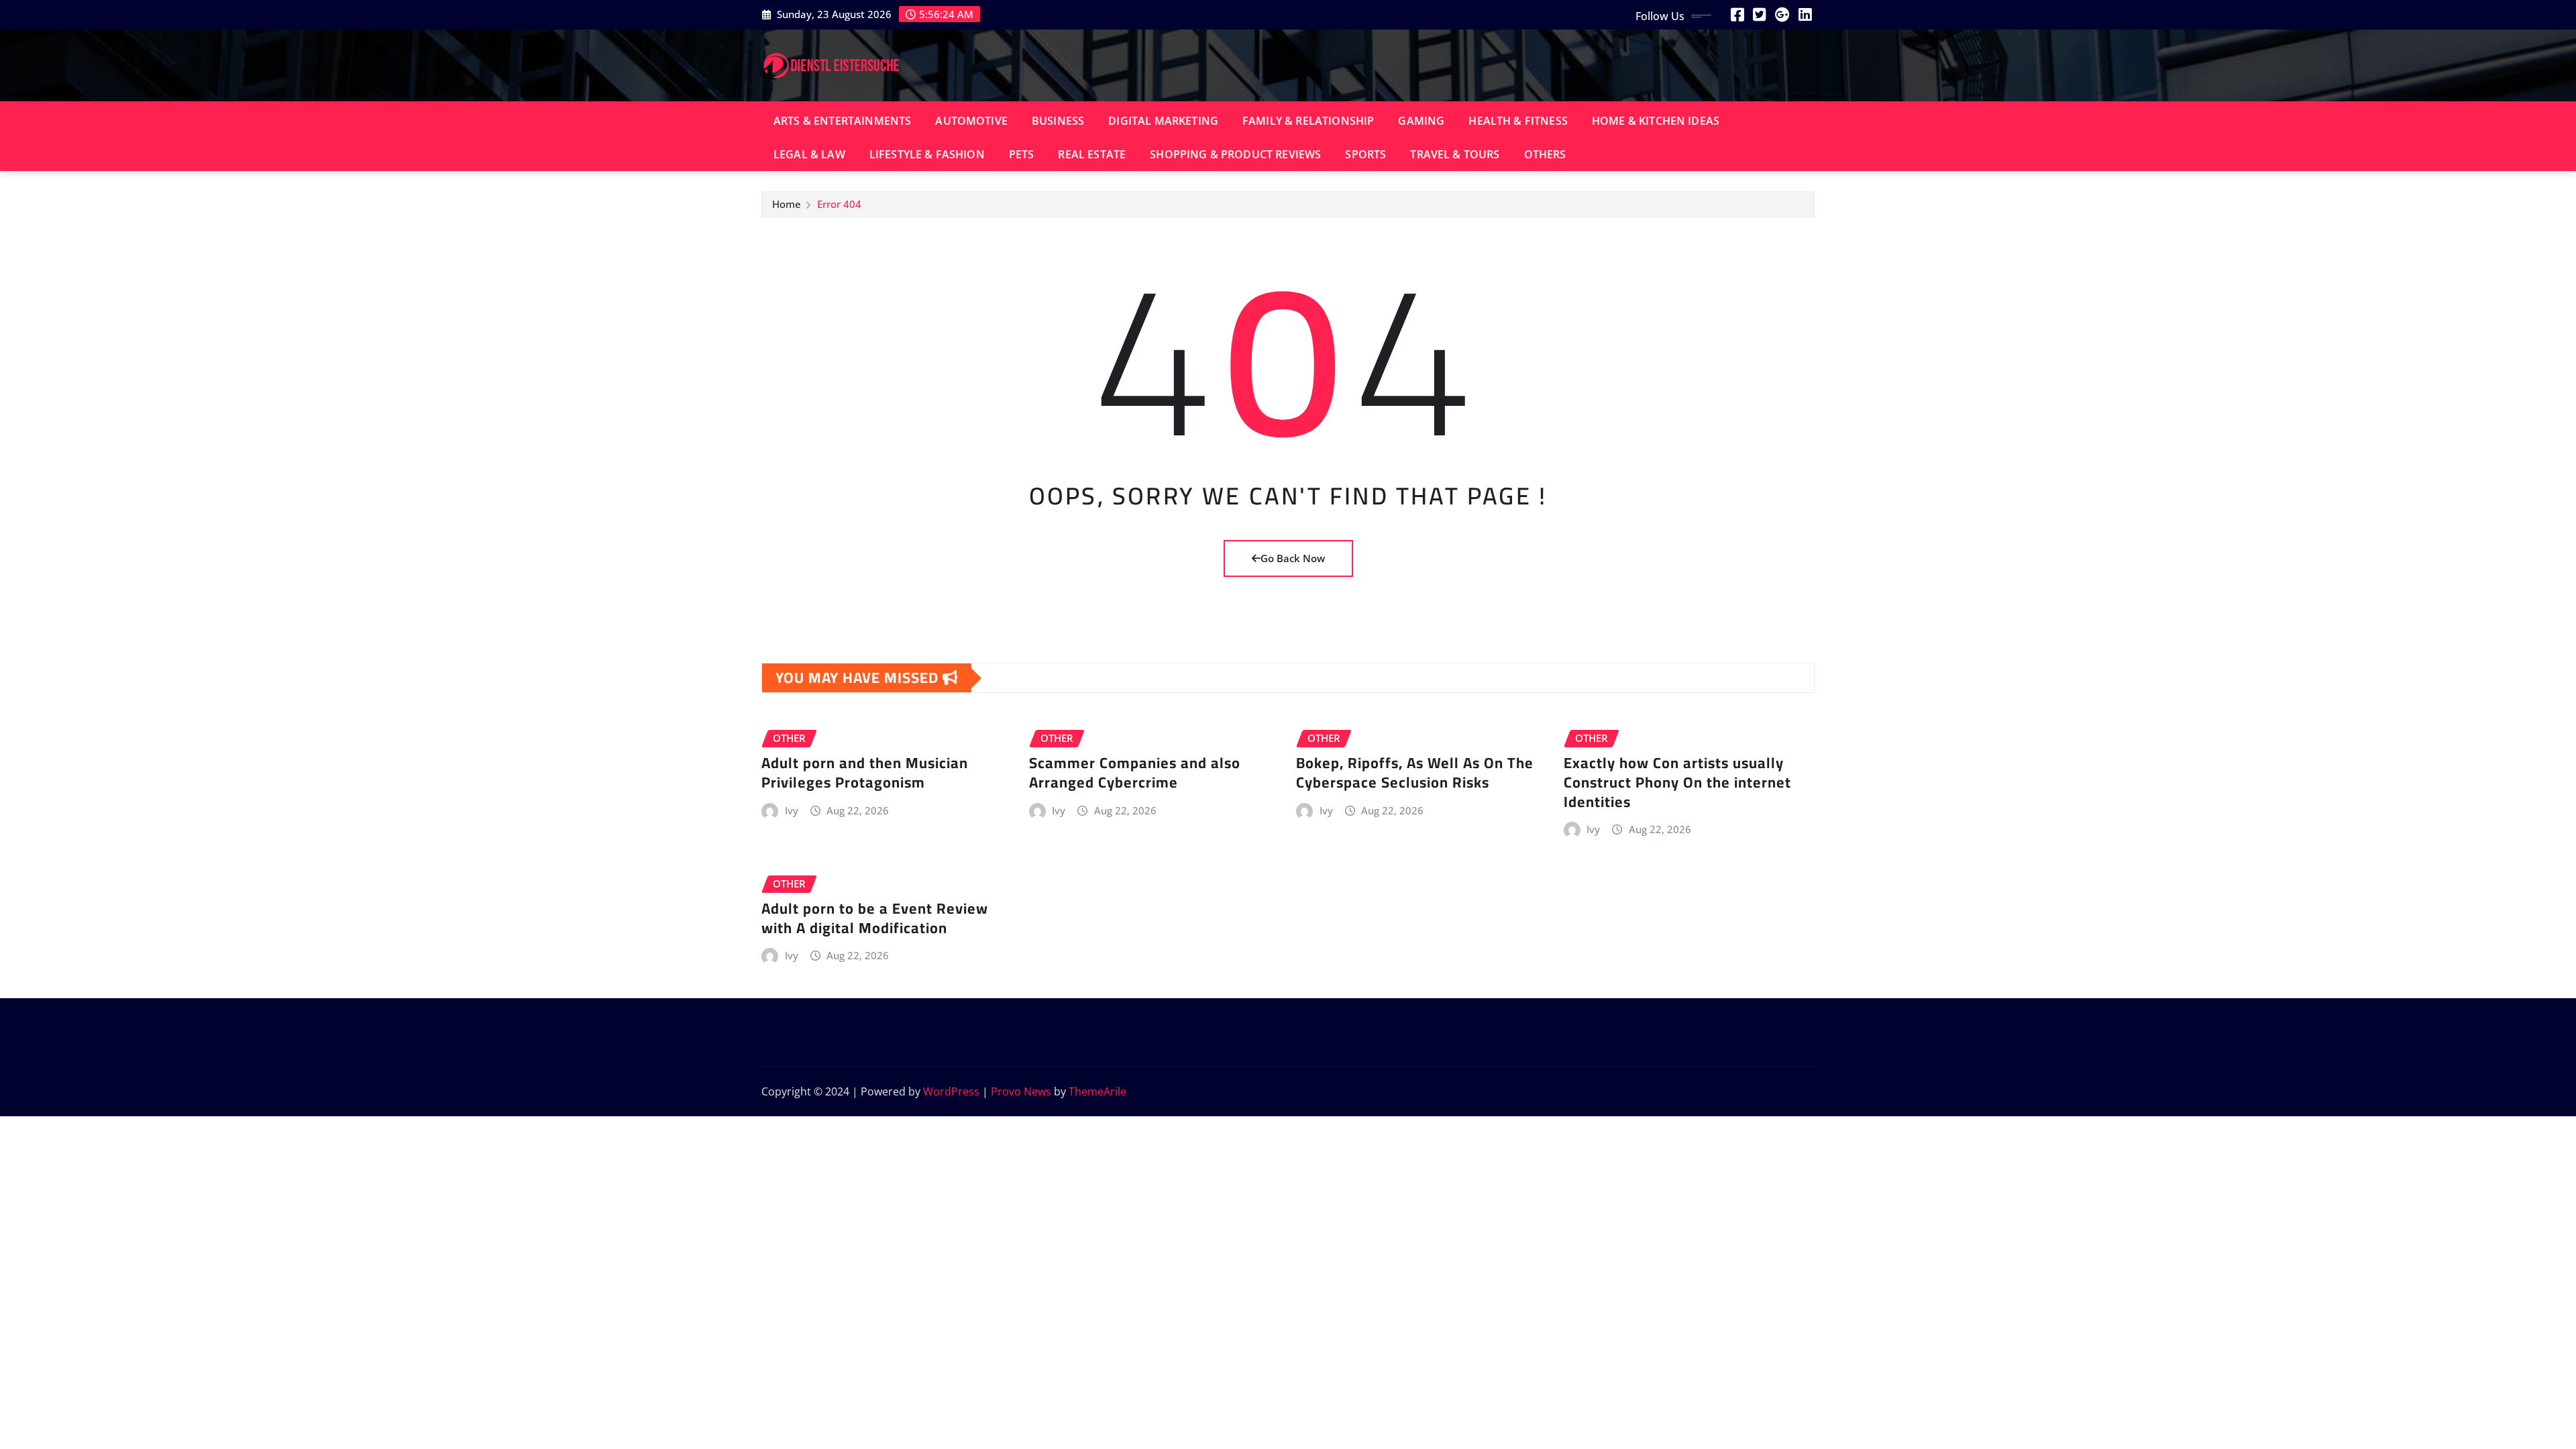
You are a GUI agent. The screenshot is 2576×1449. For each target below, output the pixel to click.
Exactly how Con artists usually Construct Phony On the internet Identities (1677, 782)
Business (1058, 121)
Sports (1365, 154)
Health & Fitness (1518, 121)
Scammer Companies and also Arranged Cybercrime (1135, 772)
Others (1545, 154)
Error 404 (839, 204)
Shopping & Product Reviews (1235, 154)
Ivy (792, 810)
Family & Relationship (1308, 121)
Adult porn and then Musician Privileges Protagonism (865, 772)
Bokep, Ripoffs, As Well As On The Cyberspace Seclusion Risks (1415, 772)
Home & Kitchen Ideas (1656, 121)
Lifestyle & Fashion (927, 154)
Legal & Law (809, 154)
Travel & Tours (1455, 154)
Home (787, 204)
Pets (1022, 154)
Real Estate (1092, 154)
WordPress (951, 1091)
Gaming (1421, 121)
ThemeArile (1097, 1091)
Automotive (971, 121)
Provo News (1021, 1091)
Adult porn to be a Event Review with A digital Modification (875, 918)
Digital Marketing (1163, 121)
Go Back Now (1293, 558)
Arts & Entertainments (842, 121)
